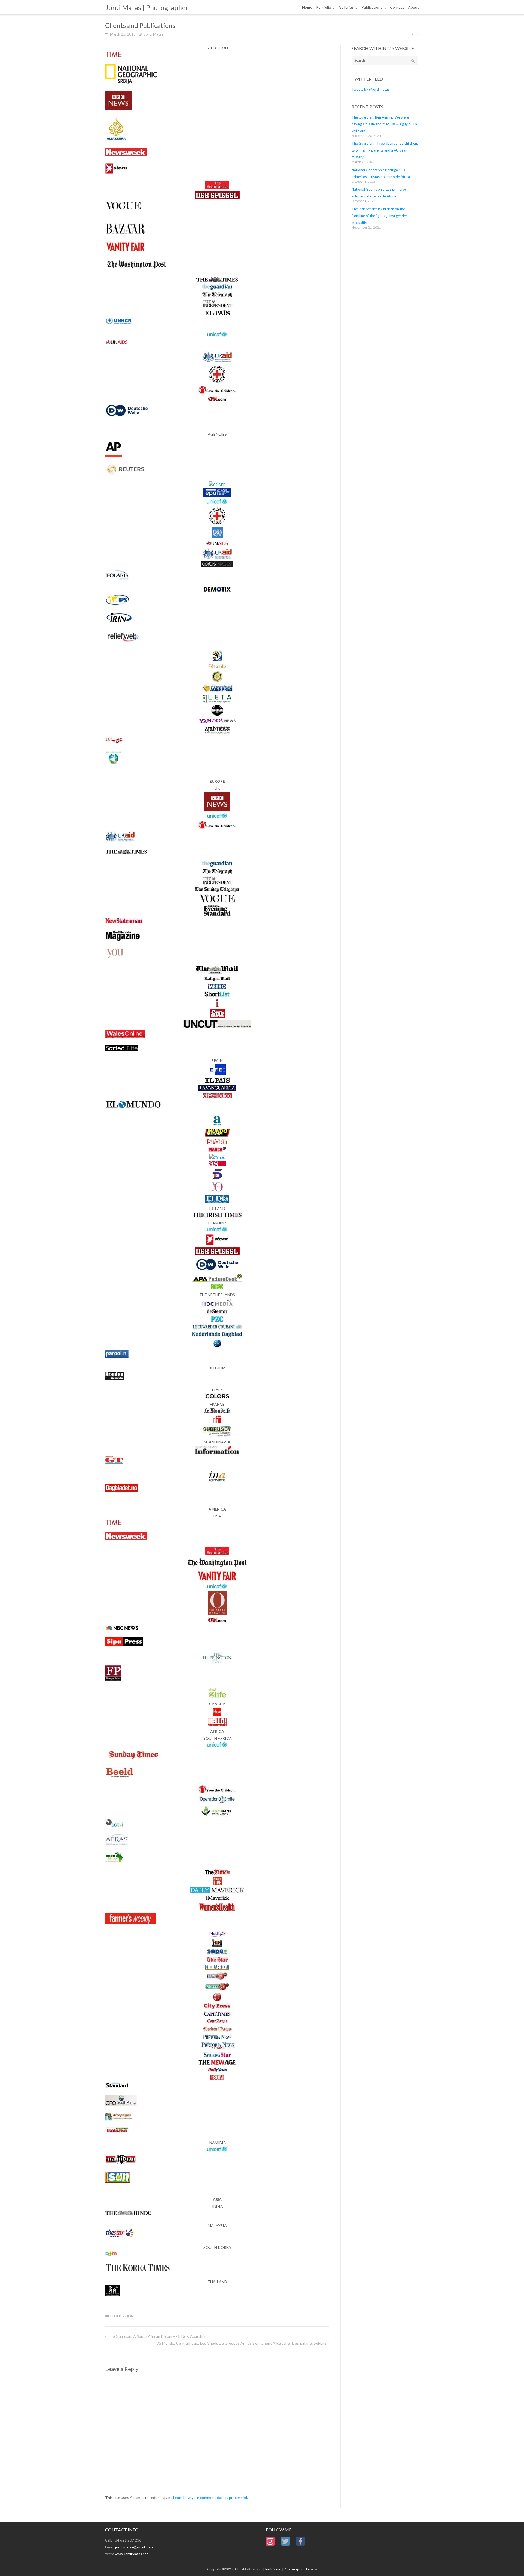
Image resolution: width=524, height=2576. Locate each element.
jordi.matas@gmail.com (134, 2547)
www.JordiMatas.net (131, 2554)
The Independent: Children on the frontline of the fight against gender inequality (379, 216)
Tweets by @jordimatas (370, 89)
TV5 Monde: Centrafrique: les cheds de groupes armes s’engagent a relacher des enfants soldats (240, 2343)
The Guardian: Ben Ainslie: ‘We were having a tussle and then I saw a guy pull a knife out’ (384, 124)
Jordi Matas (154, 34)
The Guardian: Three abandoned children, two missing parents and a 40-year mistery (385, 150)
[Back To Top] (510, 2563)
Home (307, 7)
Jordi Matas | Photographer (284, 2569)
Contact (397, 7)
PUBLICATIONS (123, 2316)
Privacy (312, 2569)
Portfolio (324, 7)
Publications (372, 7)
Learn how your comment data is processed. (210, 2497)
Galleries (346, 7)
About (413, 7)
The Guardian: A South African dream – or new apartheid (158, 2336)
